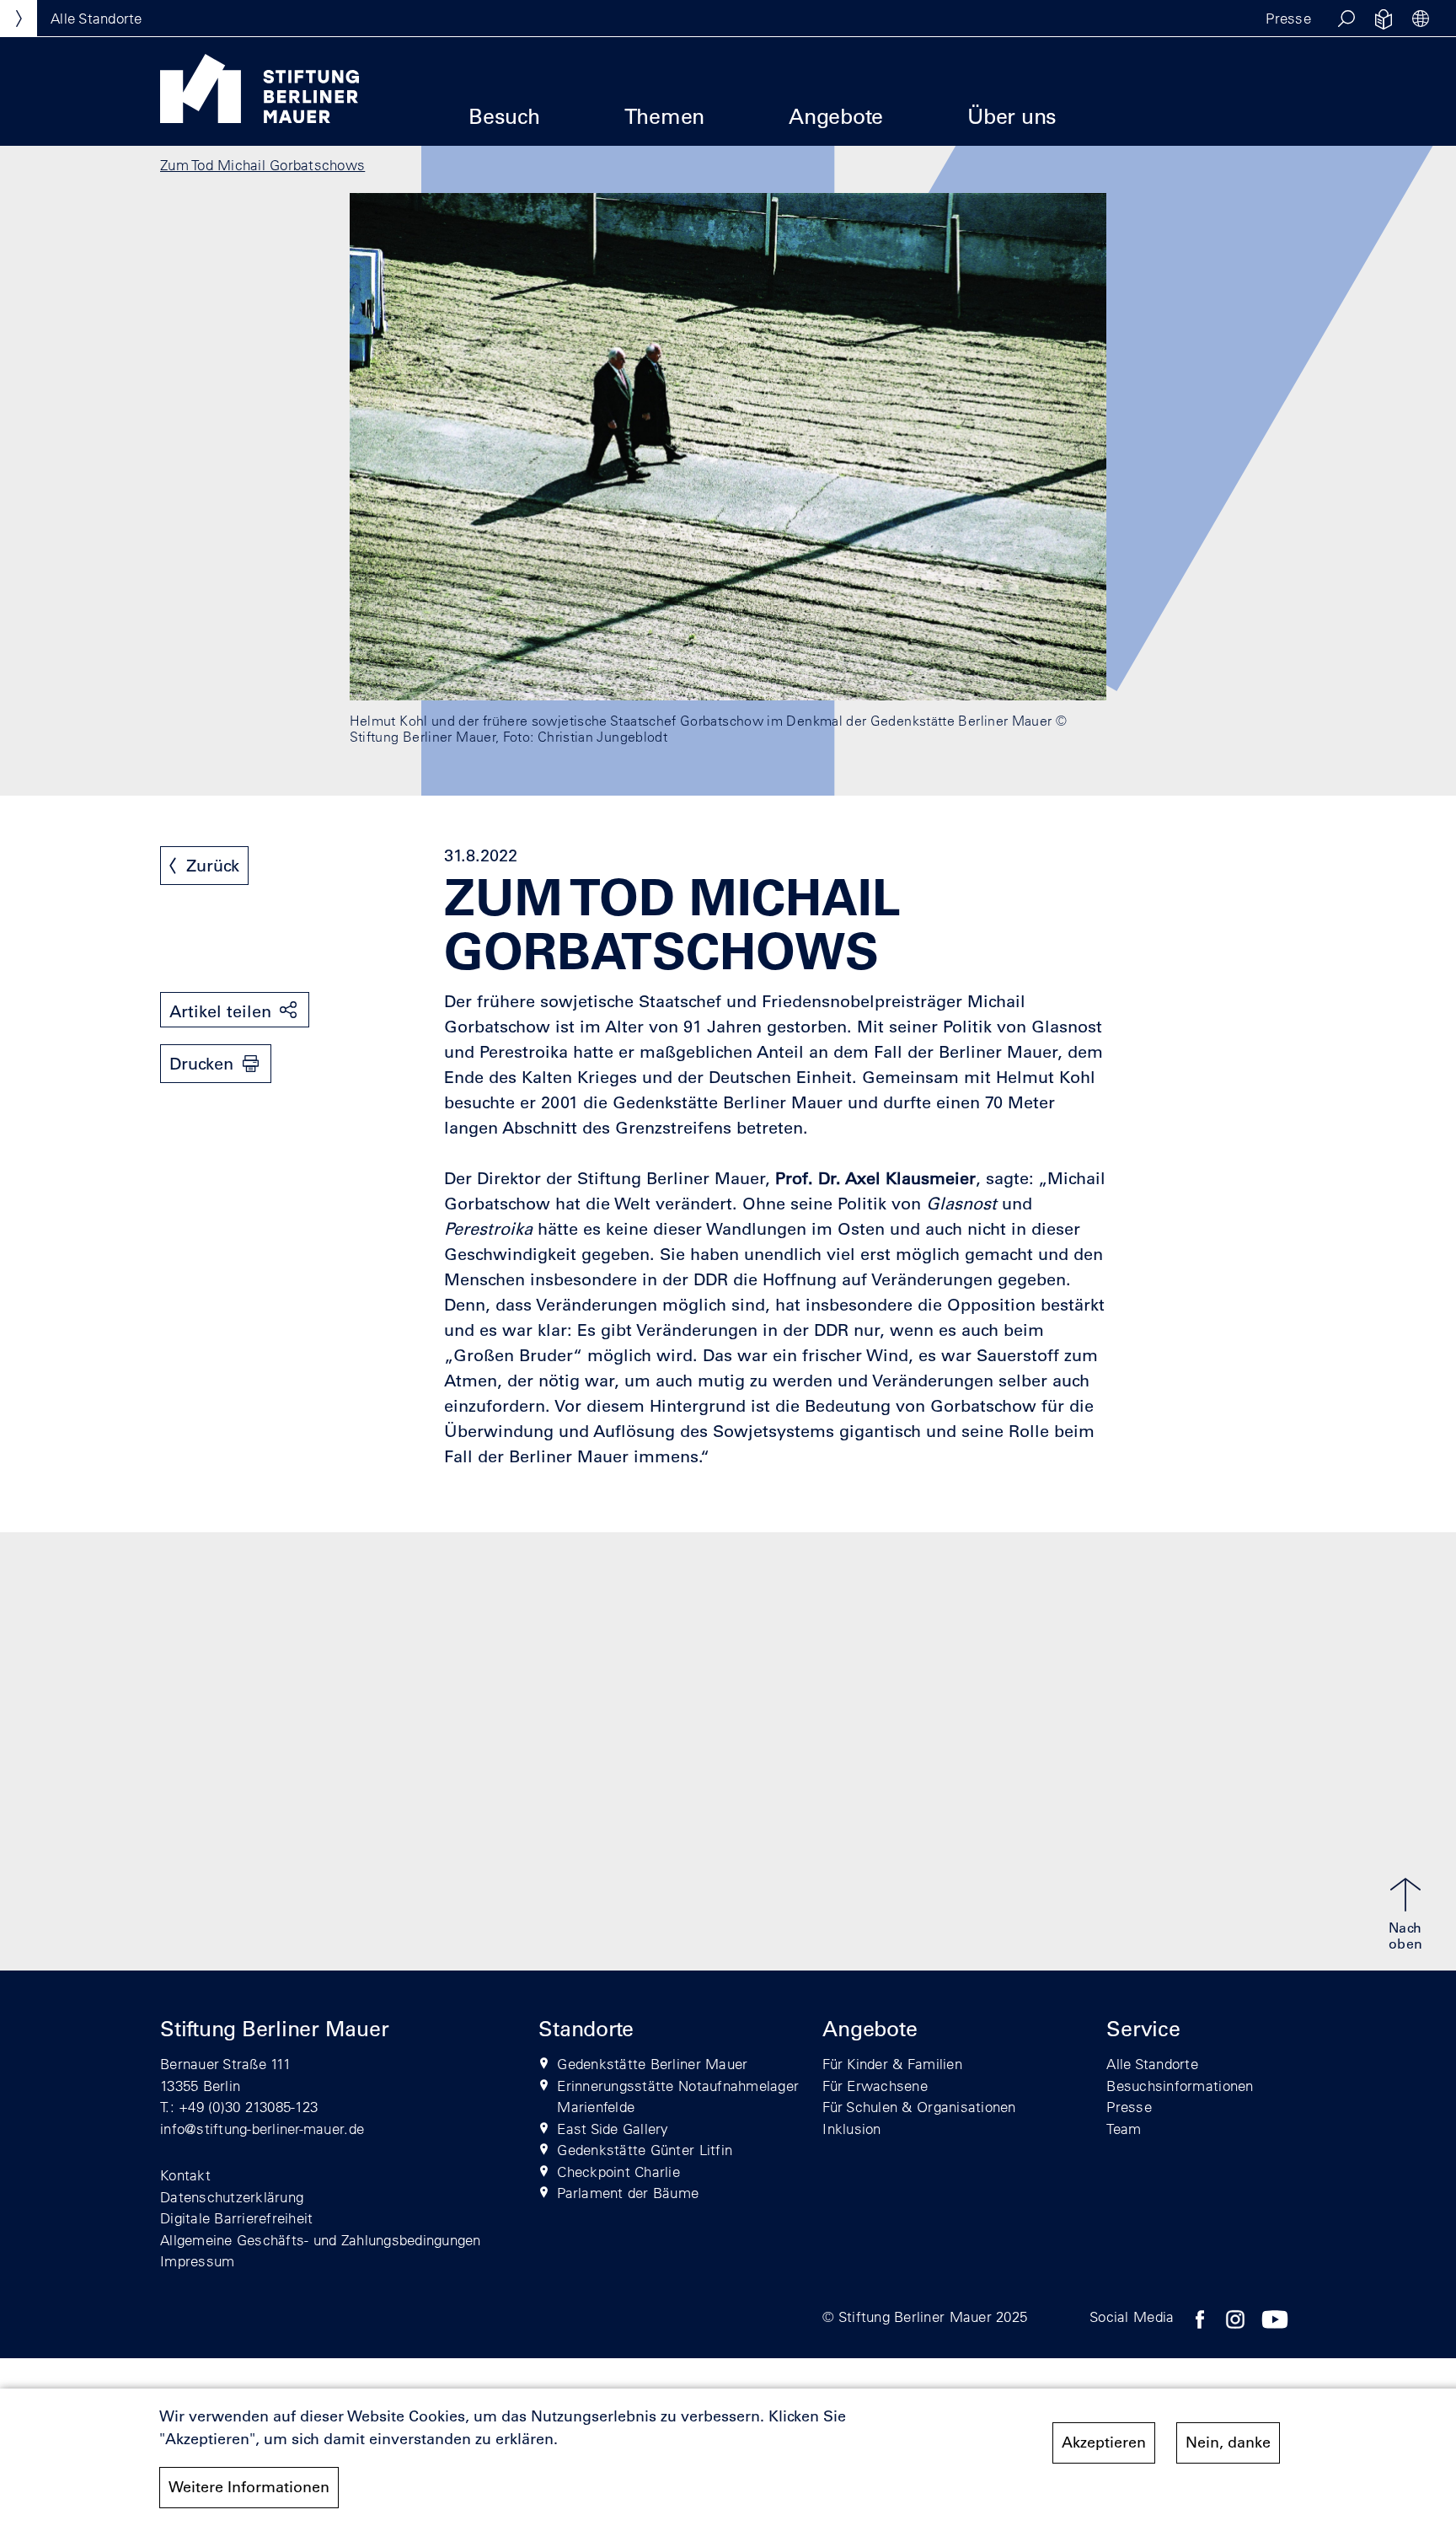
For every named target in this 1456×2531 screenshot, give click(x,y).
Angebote (836, 116)
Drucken (201, 1064)
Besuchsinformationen (1180, 2086)
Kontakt (185, 2175)
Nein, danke (1228, 2443)
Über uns (1012, 116)
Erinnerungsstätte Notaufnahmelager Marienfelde (678, 2097)
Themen (665, 116)
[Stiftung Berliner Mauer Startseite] (260, 118)
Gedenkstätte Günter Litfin (645, 2150)
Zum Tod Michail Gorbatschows (262, 165)
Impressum (197, 2261)
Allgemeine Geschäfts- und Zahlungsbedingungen (321, 2240)
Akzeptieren (1104, 2443)
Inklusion (851, 2129)
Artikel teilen (220, 1011)
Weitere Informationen (249, 2487)
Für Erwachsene (875, 2086)
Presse (1288, 18)
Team (1124, 2129)
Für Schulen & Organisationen (919, 2107)
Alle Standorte (1152, 2064)
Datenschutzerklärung (232, 2197)
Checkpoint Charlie (618, 2172)
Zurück (213, 866)
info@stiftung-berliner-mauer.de (262, 2129)
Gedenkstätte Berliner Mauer (652, 2064)
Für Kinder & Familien (892, 2064)
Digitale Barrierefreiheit (237, 2218)
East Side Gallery (613, 2129)
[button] (1346, 19)
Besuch (504, 116)
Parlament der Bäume (628, 2193)
